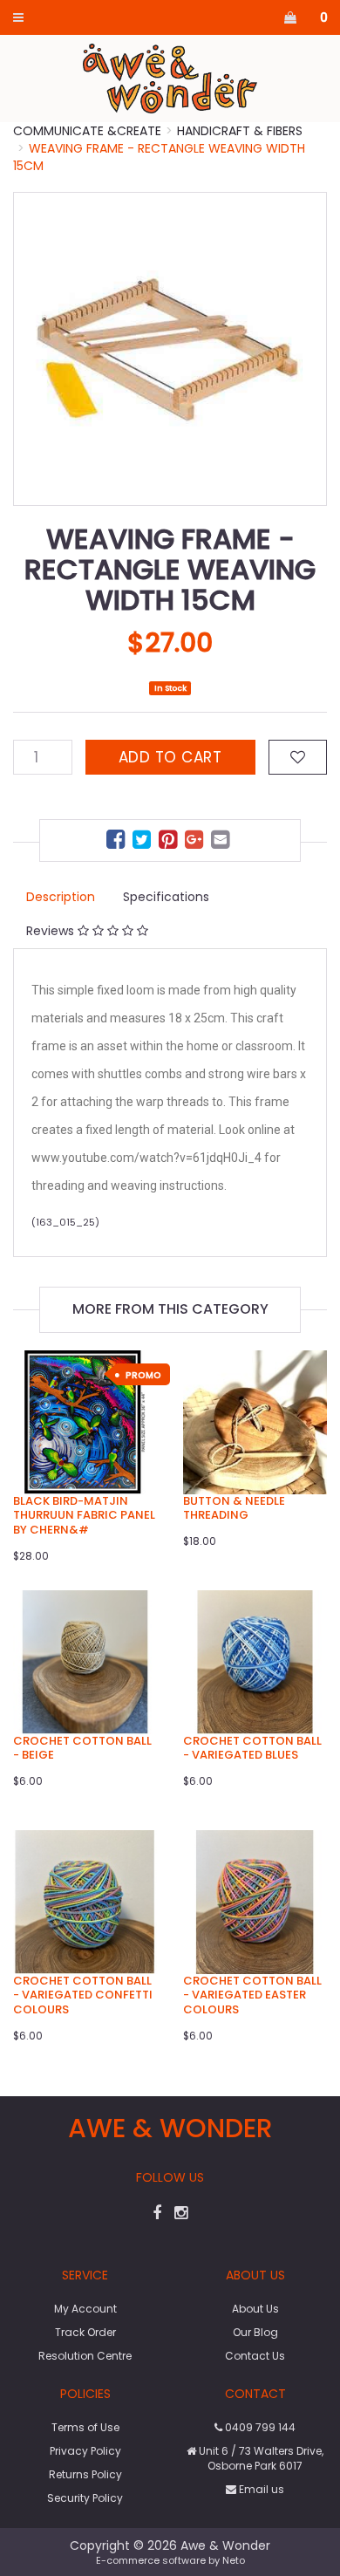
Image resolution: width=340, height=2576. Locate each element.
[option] (170, 349)
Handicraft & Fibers (240, 131)
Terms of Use (85, 2427)
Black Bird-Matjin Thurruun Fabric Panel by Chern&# (84, 1516)
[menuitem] (118, 842)
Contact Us (255, 2356)
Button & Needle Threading (234, 1508)
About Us (255, 2309)
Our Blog (255, 2332)
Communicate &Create (87, 131)
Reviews (52, 931)
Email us (260, 2489)
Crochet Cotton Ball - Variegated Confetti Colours (83, 1995)
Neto (234, 2560)
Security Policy (85, 2498)
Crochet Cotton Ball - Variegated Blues (252, 1748)
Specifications (166, 897)
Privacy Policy (85, 2451)
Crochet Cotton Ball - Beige (82, 1748)
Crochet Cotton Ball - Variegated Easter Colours (252, 1995)
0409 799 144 (259, 2427)
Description (61, 897)
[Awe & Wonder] (170, 78)
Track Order (85, 2332)
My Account (85, 2309)
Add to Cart (170, 757)
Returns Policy (85, 2474)
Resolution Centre (85, 2356)
